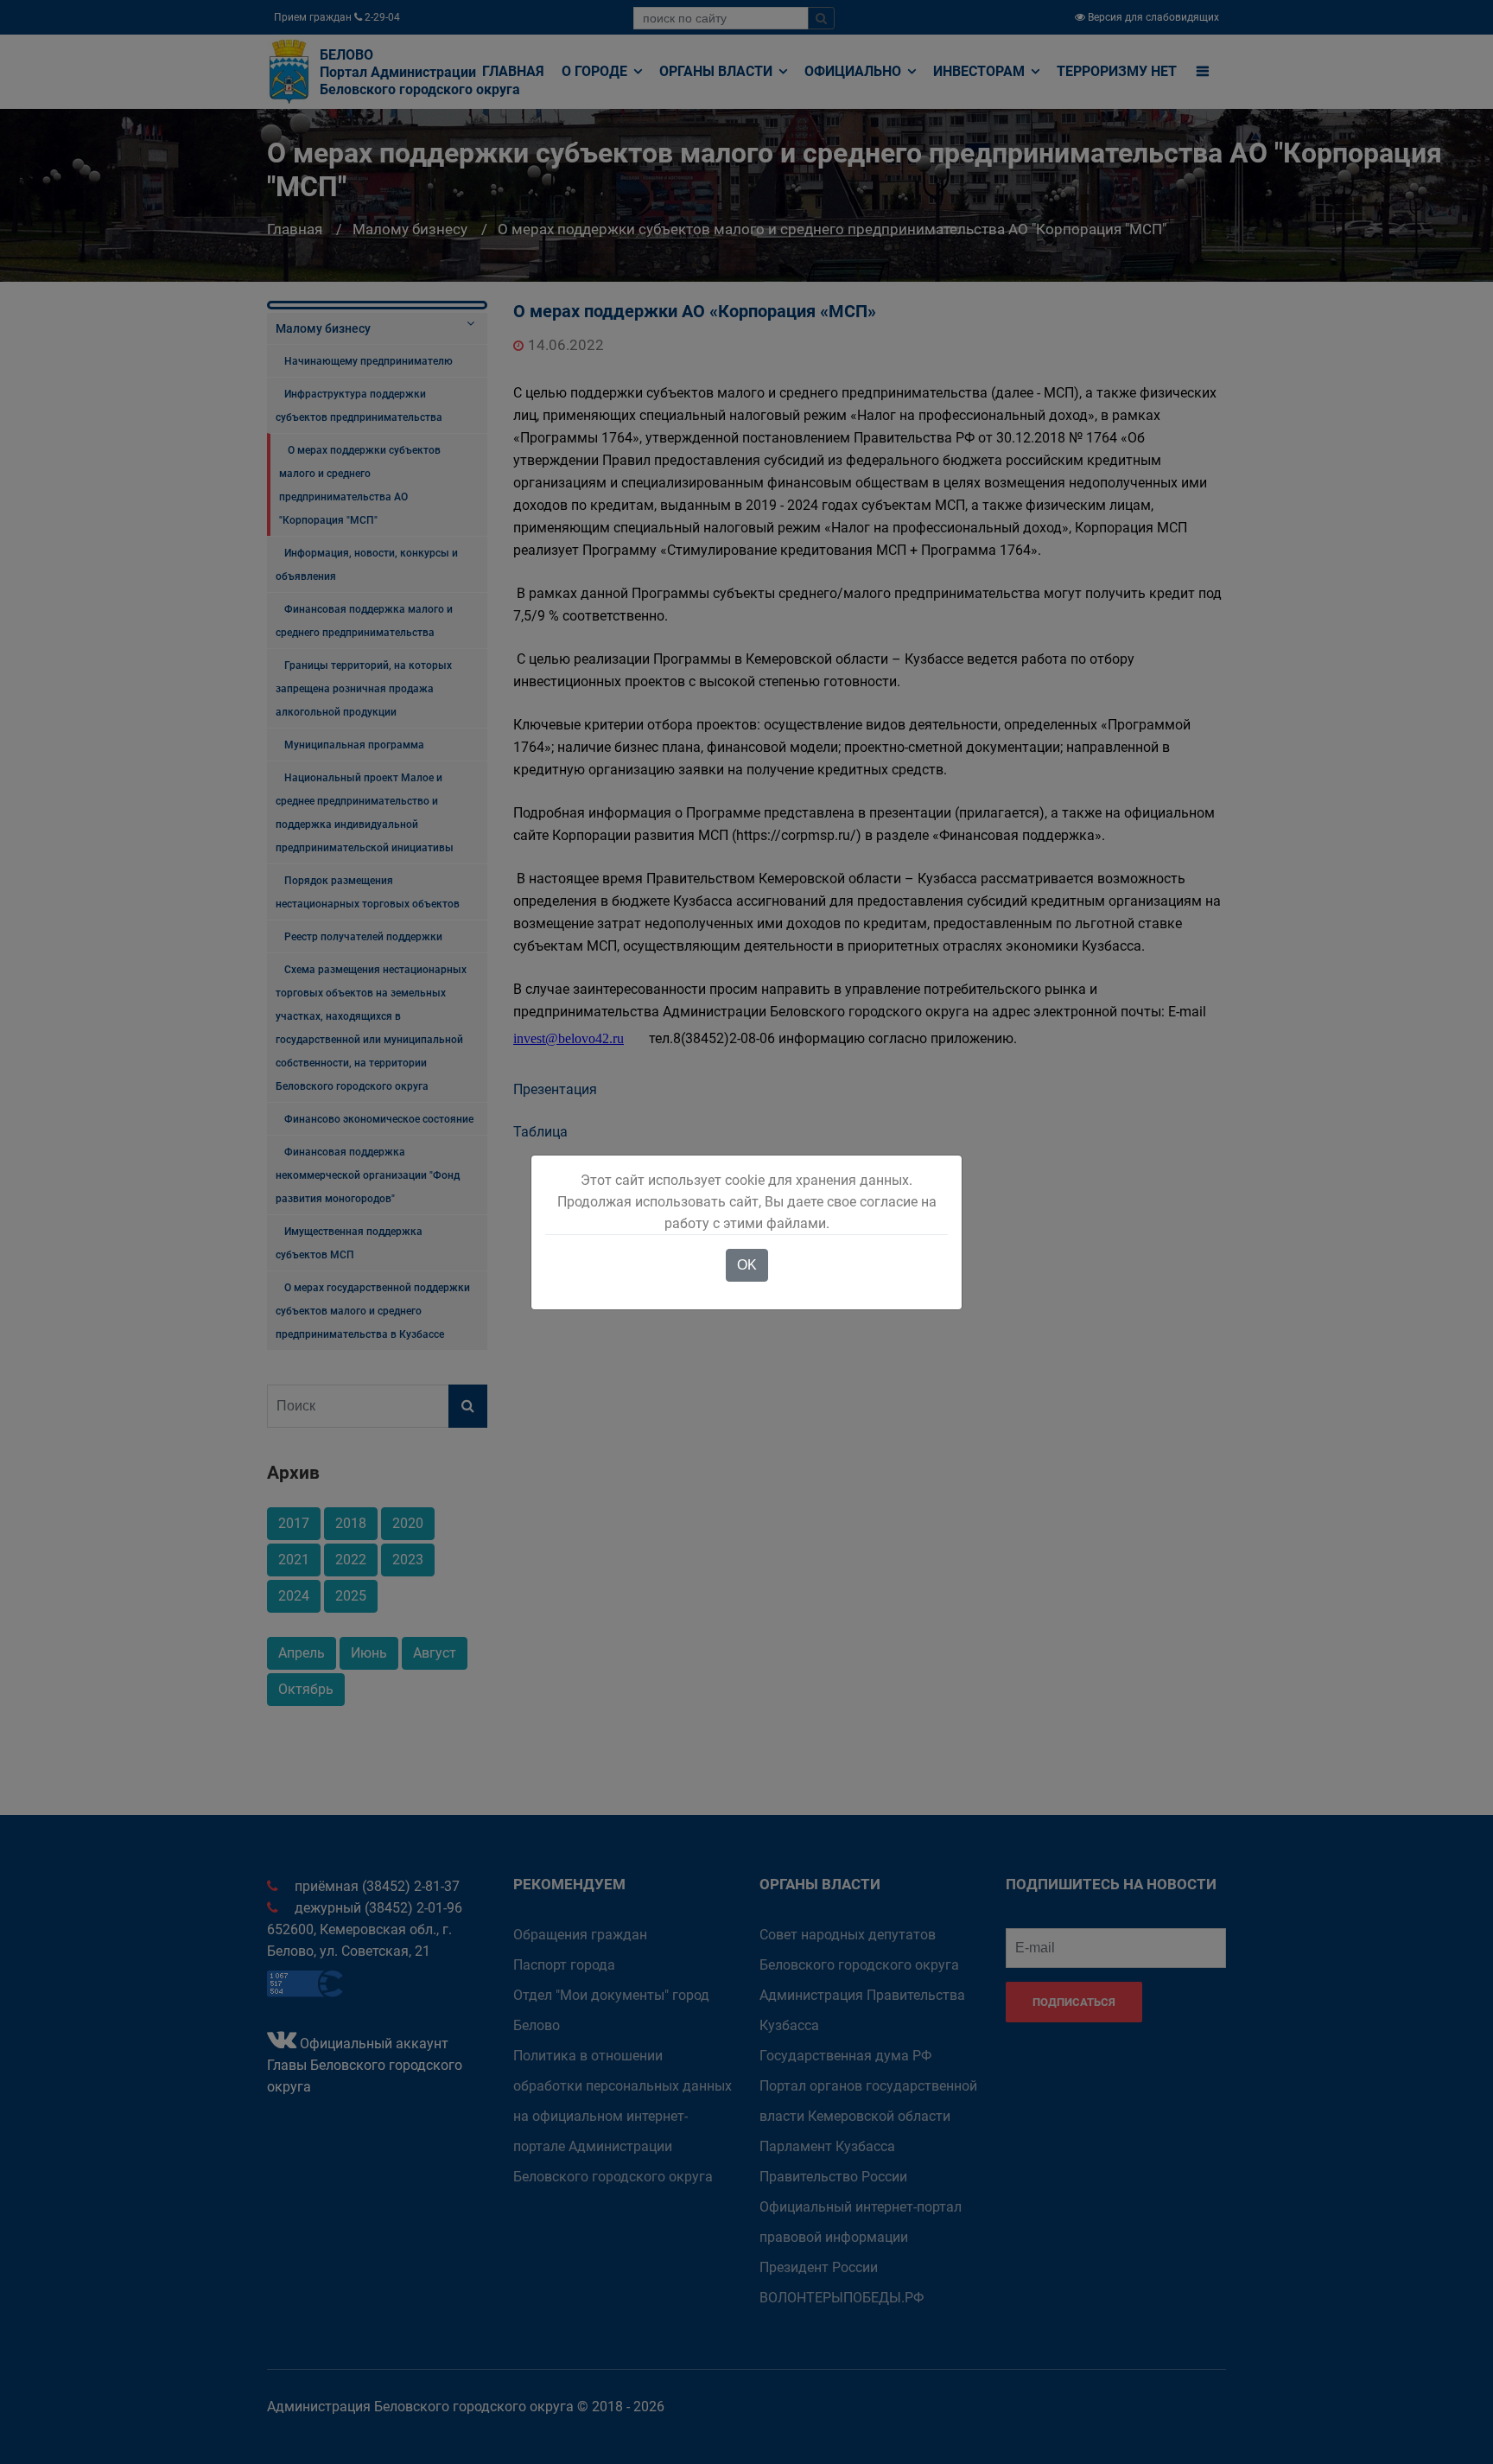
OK (747, 1265)
